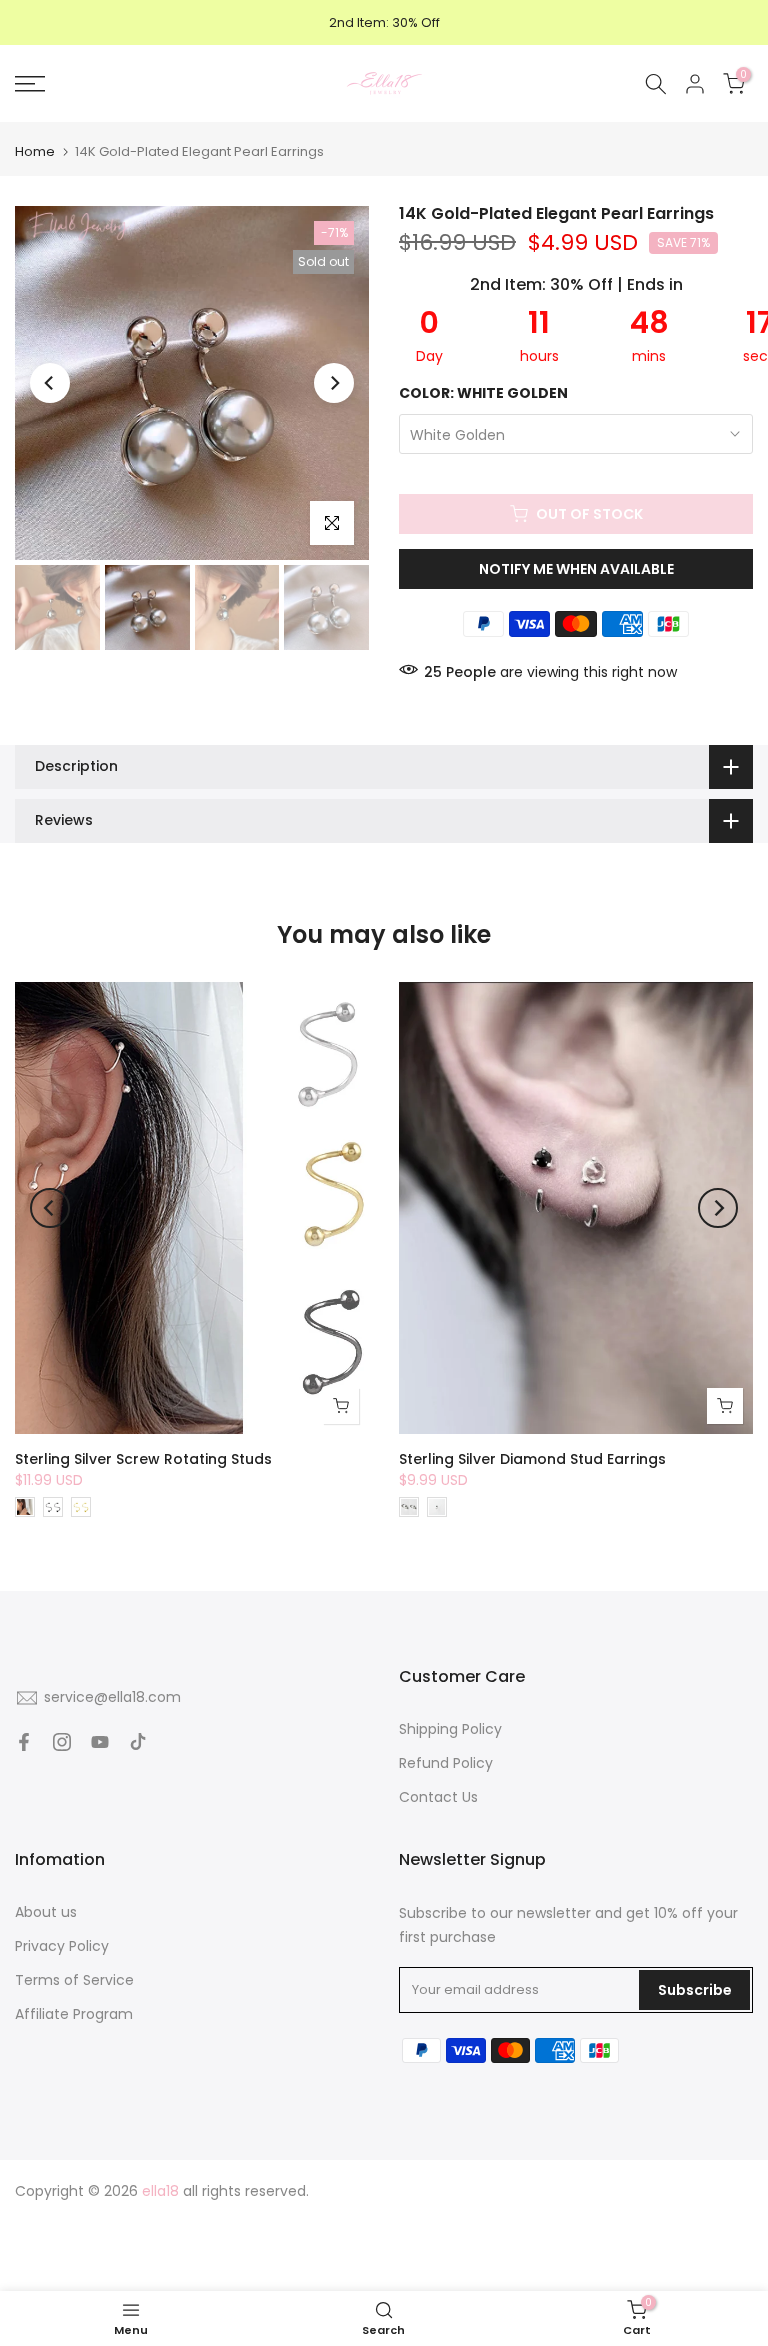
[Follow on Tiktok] (138, 1742)
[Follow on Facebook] (24, 1742)
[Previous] (50, 383)
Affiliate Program (74, 2014)
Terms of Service (74, 1980)
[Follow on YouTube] (100, 1742)
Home (35, 151)
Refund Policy (446, 1763)
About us (46, 1912)
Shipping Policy (450, 1729)
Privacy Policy (62, 1946)
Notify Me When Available (576, 569)
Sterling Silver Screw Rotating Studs (143, 1459)
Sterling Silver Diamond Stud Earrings (532, 1459)
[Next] (334, 383)
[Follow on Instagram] (62, 1742)
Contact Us (438, 1797)
